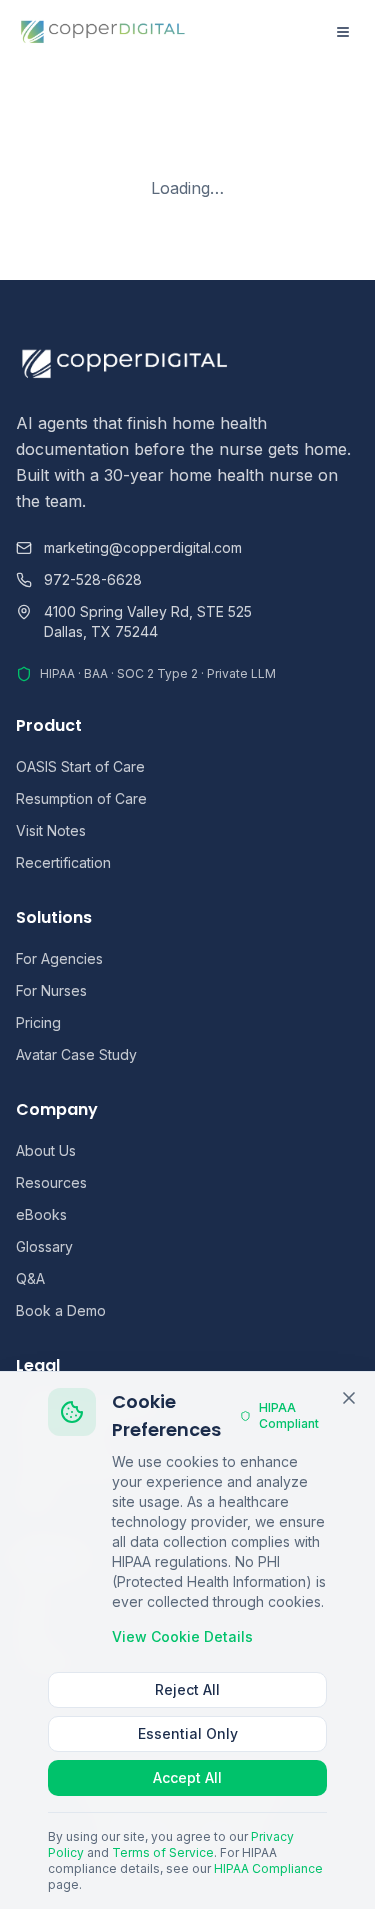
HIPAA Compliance (268, 1868)
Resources (51, 1182)
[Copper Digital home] (103, 32)
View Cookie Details (182, 1636)
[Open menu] (343, 32)
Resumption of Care (81, 798)
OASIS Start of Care (80, 766)
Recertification (63, 862)
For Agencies (59, 958)
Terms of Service (163, 1852)
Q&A (30, 1278)
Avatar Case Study (76, 1054)
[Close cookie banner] (349, 1398)
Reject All (187, 1689)
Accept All (187, 1777)
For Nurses (51, 990)
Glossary (44, 1246)
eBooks (41, 1214)
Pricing (38, 1022)
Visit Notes (51, 830)
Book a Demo (61, 1310)
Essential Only (188, 1733)
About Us (46, 1150)
